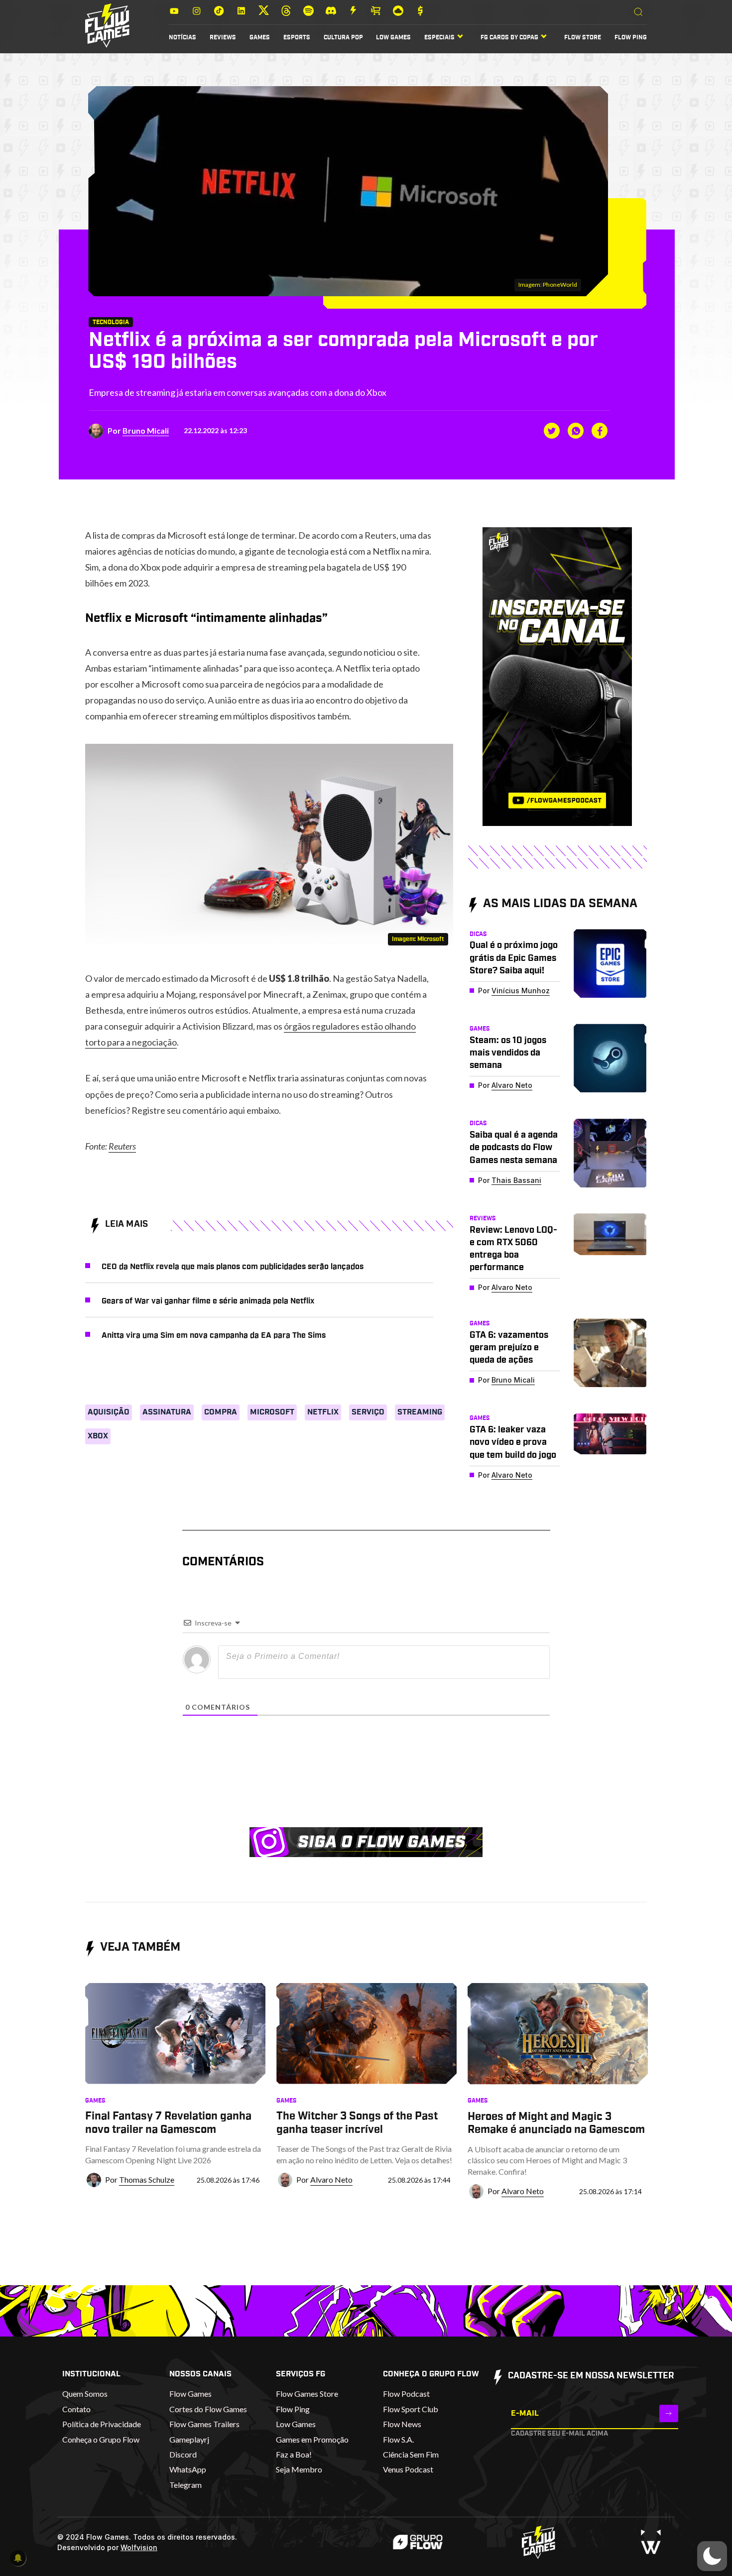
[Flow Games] (107, 26)
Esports (297, 37)
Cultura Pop (343, 37)
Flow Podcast (406, 2394)
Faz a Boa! (294, 2454)
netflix (323, 1412)
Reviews (223, 37)
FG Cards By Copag (509, 37)
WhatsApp (188, 2469)
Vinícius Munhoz (521, 991)
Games (260, 37)
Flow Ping (631, 37)
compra (221, 1412)
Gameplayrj (189, 2439)
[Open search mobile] (638, 12)
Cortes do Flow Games (208, 2409)
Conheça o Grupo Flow (101, 2439)
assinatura (167, 1412)
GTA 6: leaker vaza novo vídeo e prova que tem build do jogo (513, 1442)
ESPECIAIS (439, 37)
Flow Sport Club (411, 2409)
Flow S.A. (398, 2439)
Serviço (368, 1412)
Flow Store (583, 37)
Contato (76, 2409)
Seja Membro (299, 2469)
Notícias (183, 37)
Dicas (478, 934)
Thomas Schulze (147, 2179)
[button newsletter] (669, 2413)
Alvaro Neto (512, 1085)
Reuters (122, 1146)
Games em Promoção (312, 2439)
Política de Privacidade (102, 2424)
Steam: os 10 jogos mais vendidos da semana (508, 1053)
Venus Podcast (408, 2469)
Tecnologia (111, 322)
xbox (98, 1436)
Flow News (402, 2424)
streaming (420, 1412)
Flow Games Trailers (204, 2424)
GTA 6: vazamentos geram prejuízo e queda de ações (509, 1348)
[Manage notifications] (18, 2558)
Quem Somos (85, 2394)
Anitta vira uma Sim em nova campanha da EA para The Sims (214, 1335)
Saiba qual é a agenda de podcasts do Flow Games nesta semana (514, 1148)
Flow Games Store (307, 2394)
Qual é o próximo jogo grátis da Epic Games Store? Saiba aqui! (514, 958)
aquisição (109, 1412)
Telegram (185, 2485)
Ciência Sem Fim (411, 2454)
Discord (183, 2454)
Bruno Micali (146, 430)
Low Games (393, 37)
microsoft (272, 1412)
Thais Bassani (516, 1180)
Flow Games (190, 2394)
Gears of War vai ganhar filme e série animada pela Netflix (208, 1301)
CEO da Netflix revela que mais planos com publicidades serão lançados (233, 1267)
